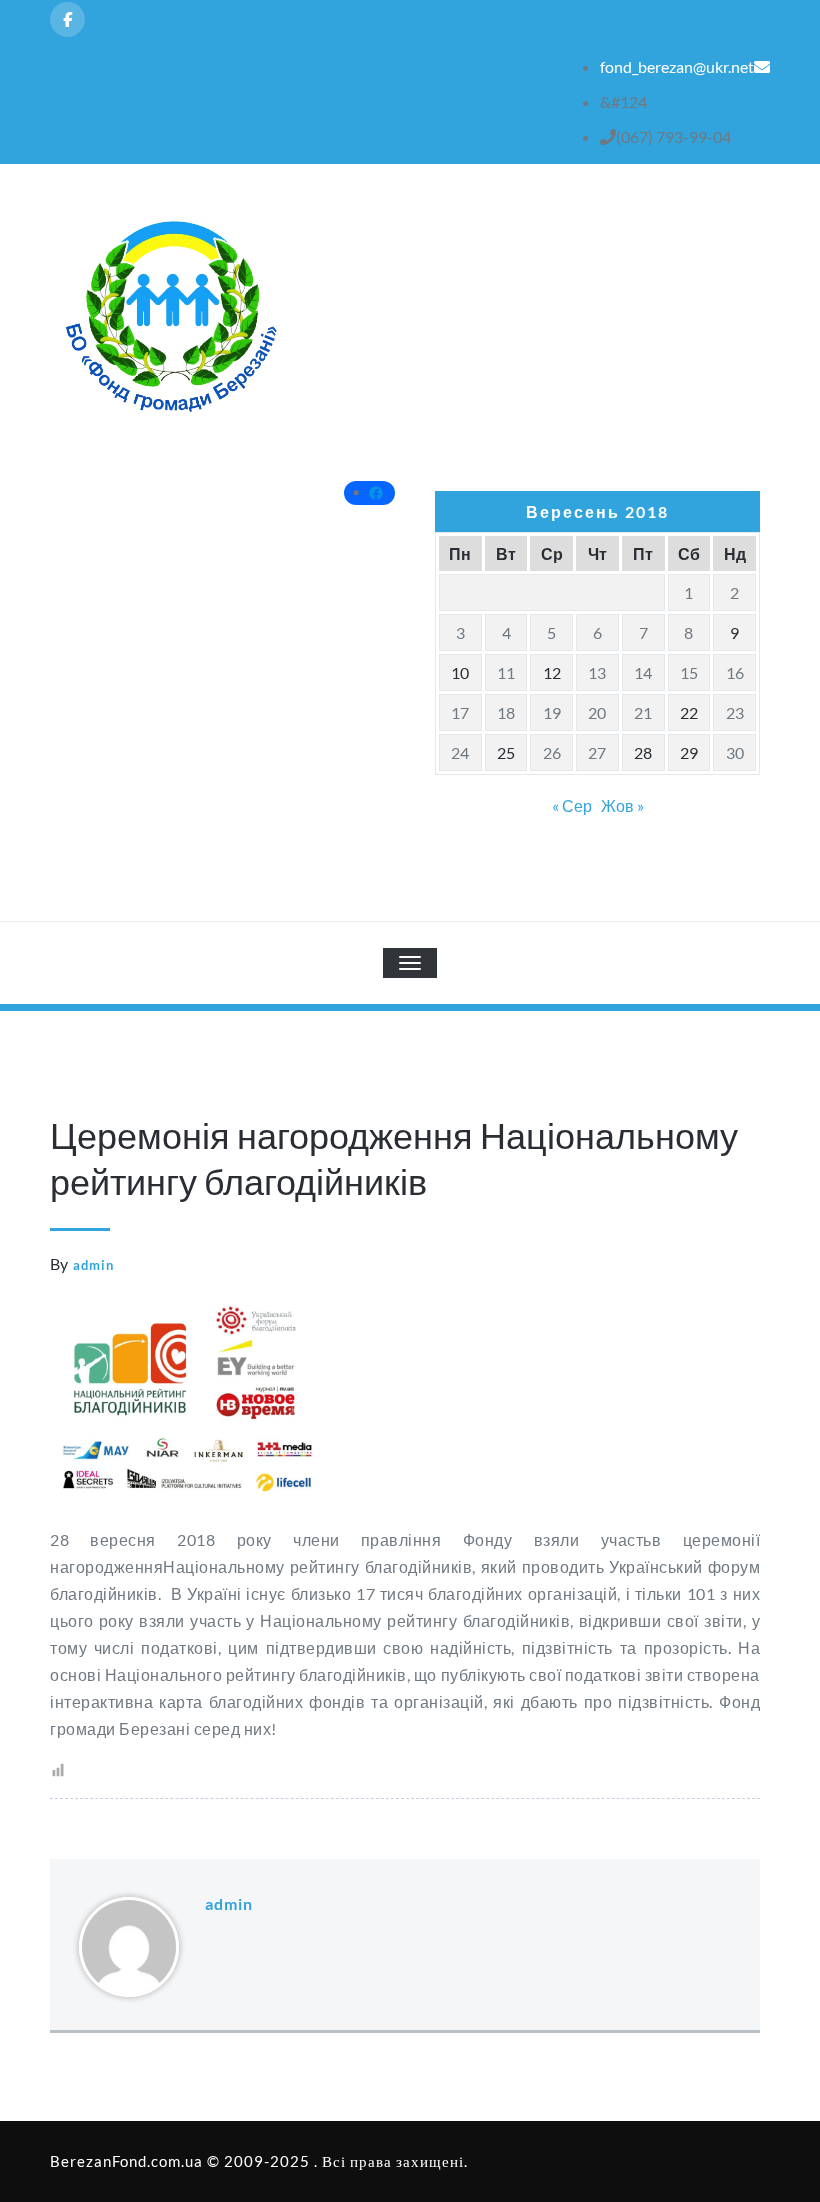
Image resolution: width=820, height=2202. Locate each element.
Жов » (622, 805)
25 (506, 752)
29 (689, 752)
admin (93, 1265)
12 (552, 672)
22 (689, 712)
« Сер (572, 805)
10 (460, 672)
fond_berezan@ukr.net (677, 66)
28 (643, 752)
